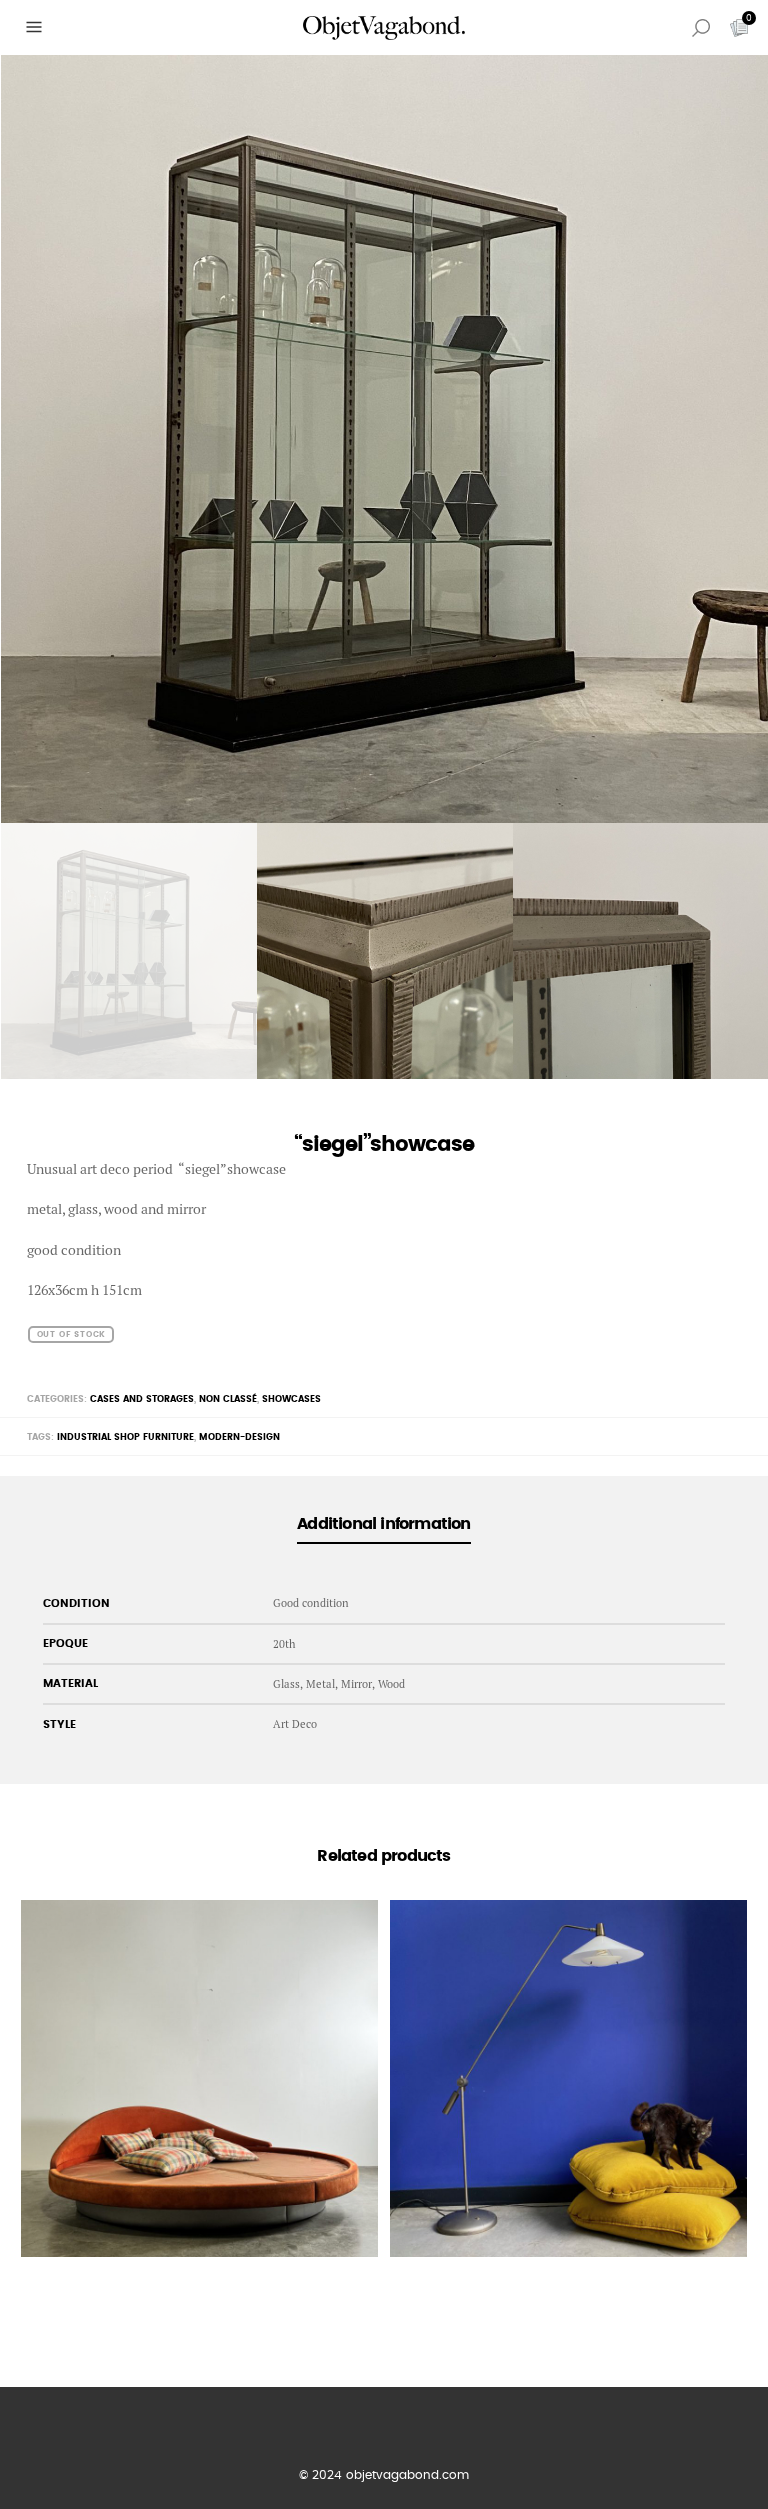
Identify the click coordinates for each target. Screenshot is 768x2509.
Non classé (228, 1399)
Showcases (291, 1399)
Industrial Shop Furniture (125, 1437)
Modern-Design (239, 1437)
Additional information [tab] (383, 1524)
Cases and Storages (142, 1399)
